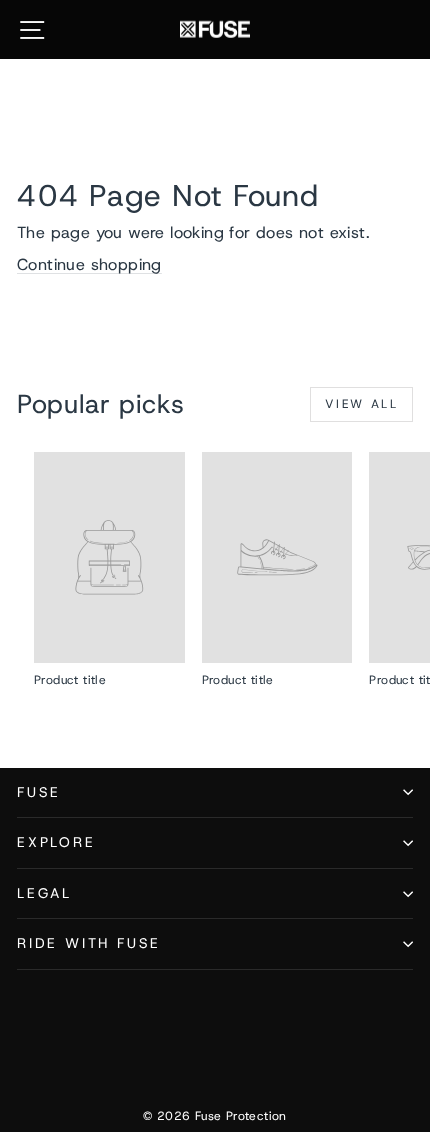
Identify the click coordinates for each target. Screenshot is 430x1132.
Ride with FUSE (89, 943)
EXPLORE (56, 842)
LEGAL (44, 893)
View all (361, 404)
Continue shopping (89, 264)
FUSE (39, 792)
